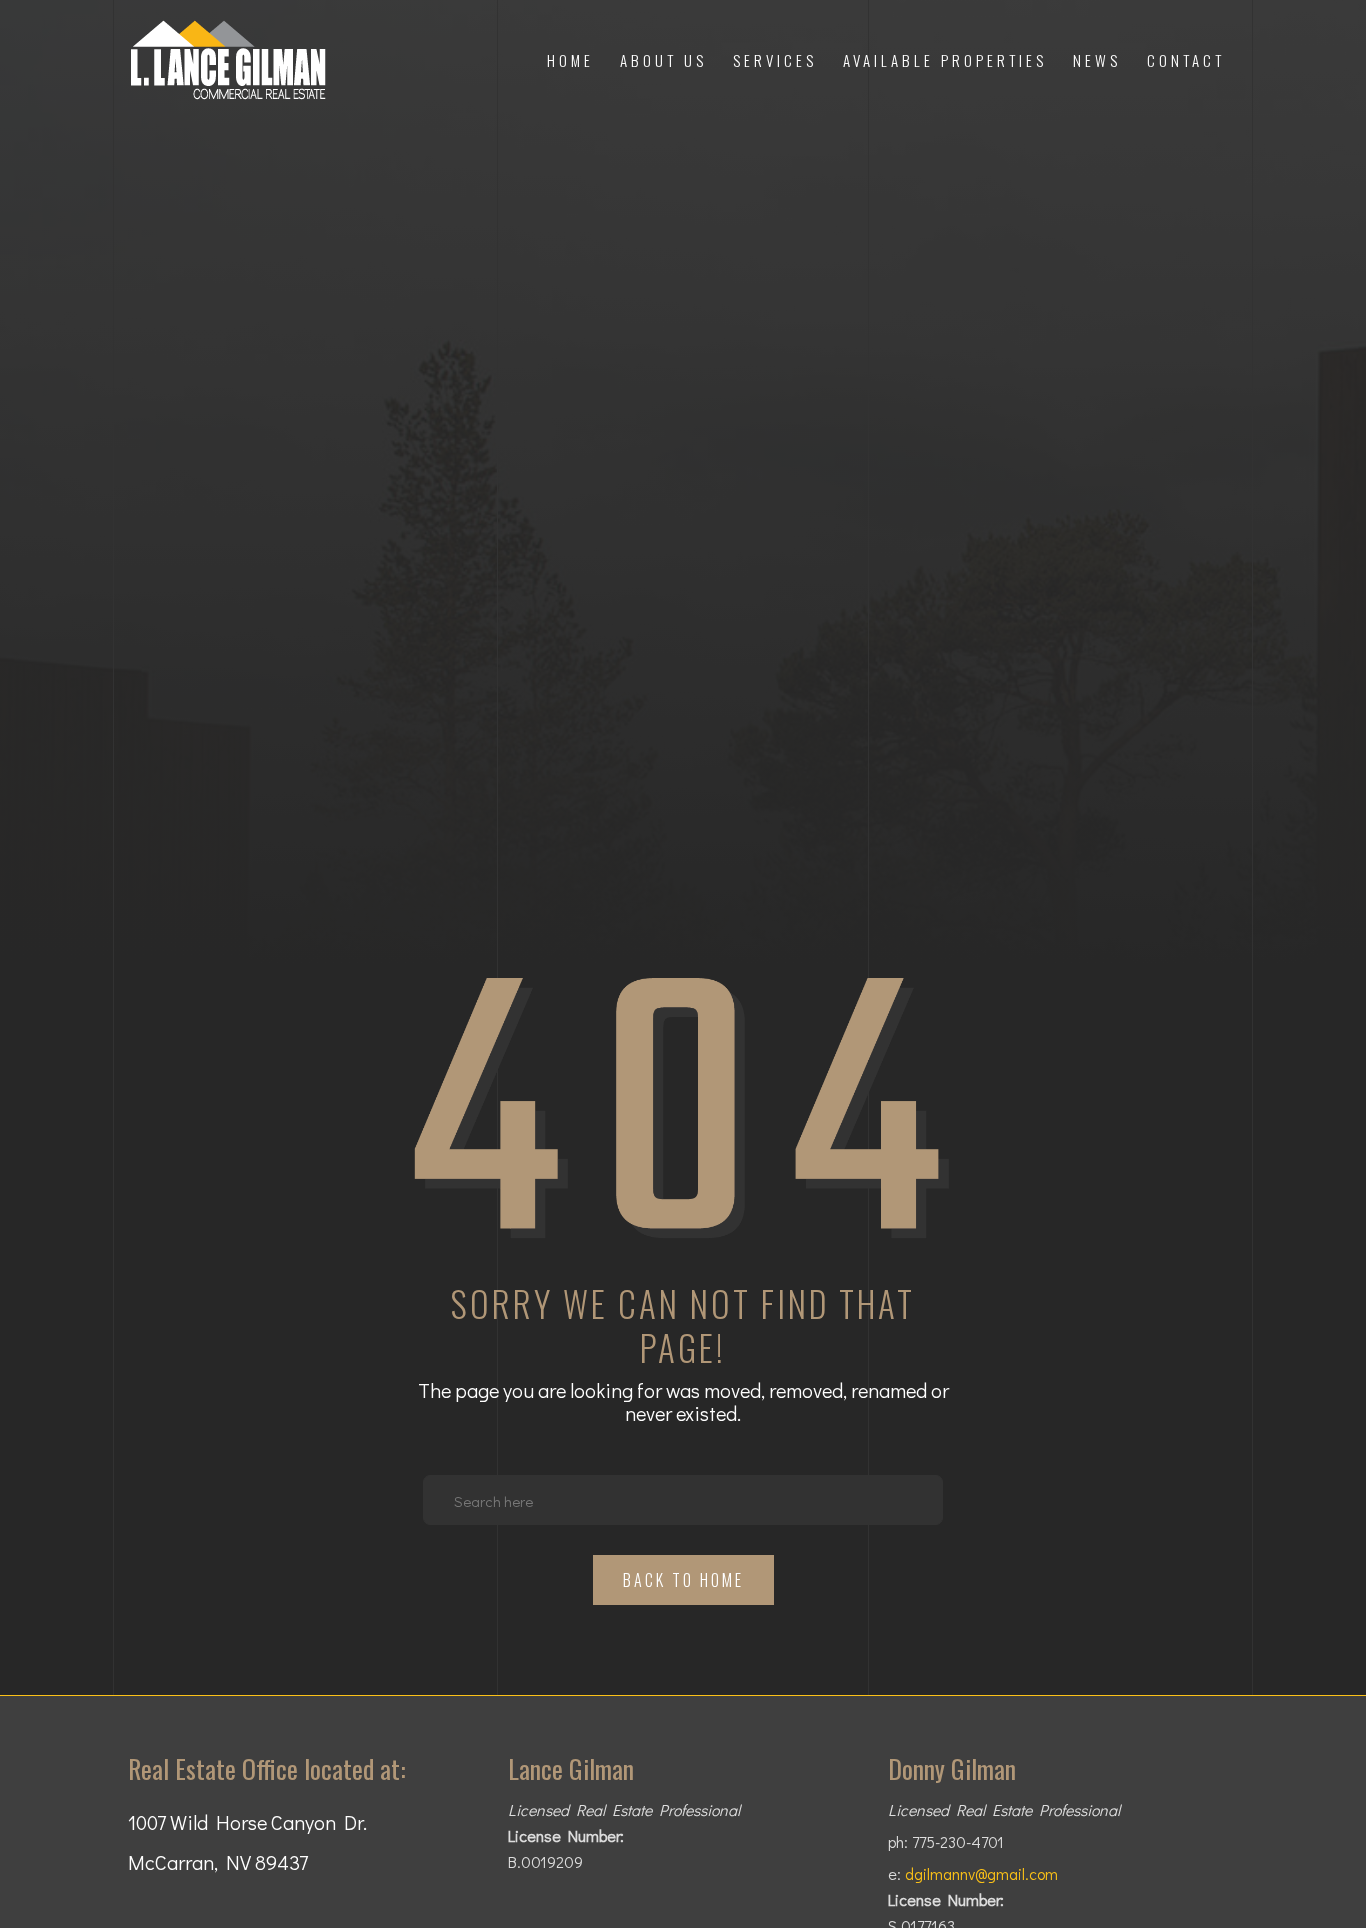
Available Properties (945, 60)
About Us (663, 60)
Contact (1186, 60)
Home (570, 60)
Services (775, 60)
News (1097, 60)
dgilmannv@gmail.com (981, 1874)
